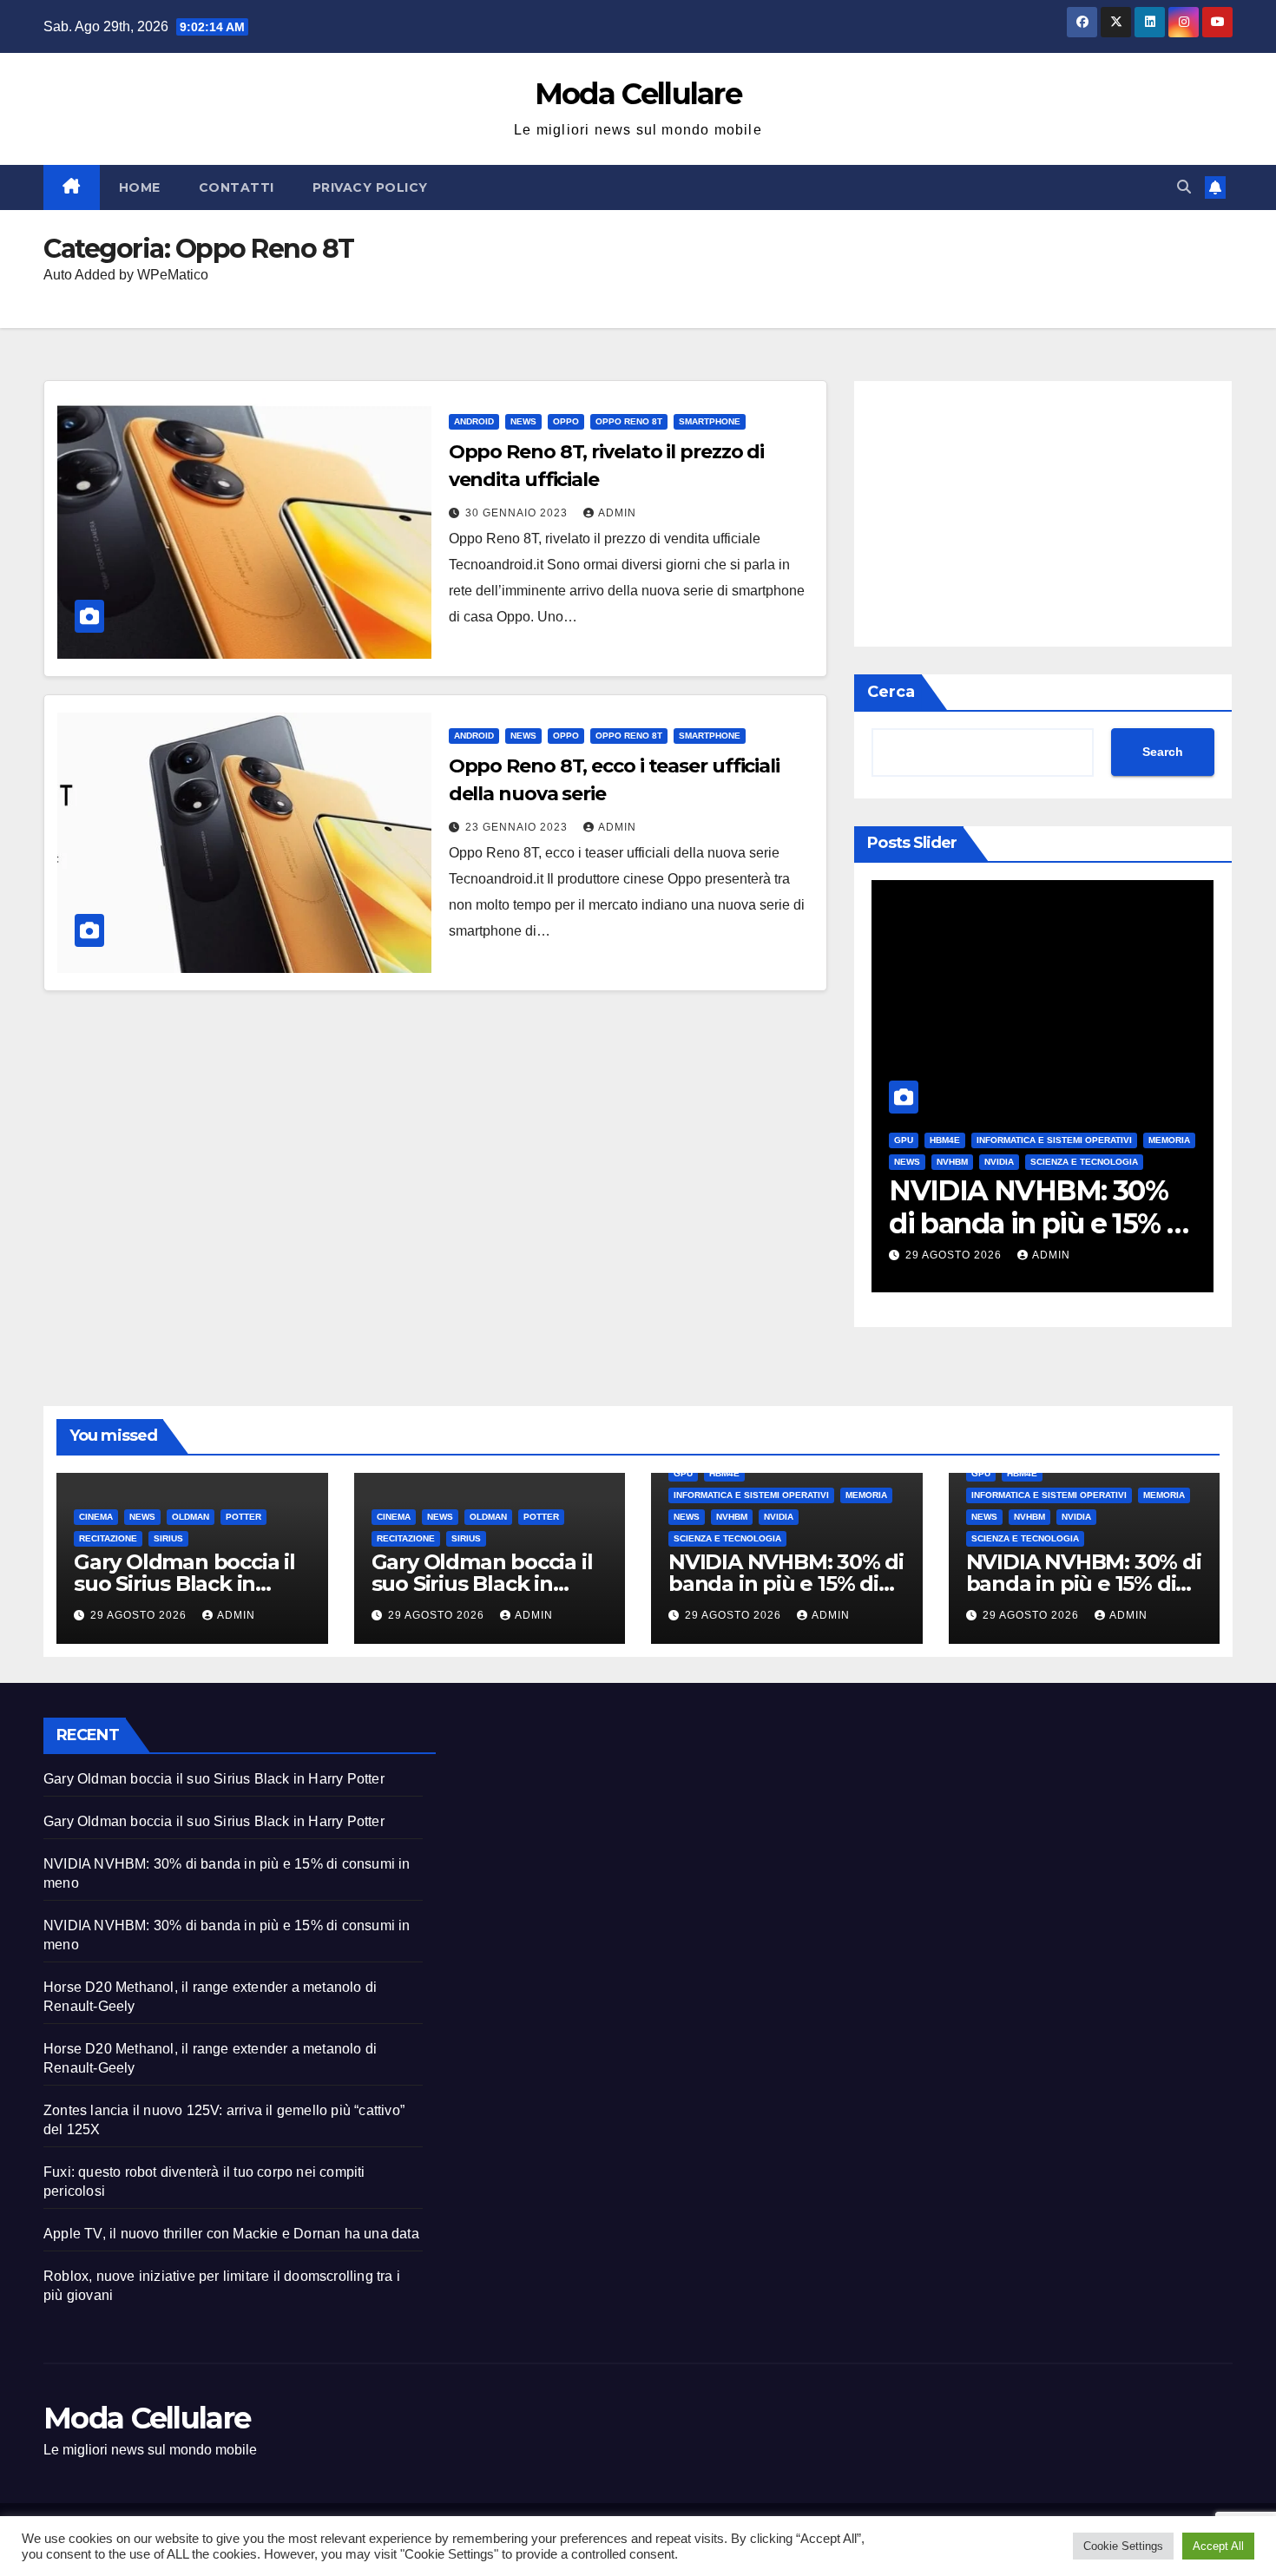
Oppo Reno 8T (629, 421)
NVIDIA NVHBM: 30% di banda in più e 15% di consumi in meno (1040, 1224)
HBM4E (945, 1140)
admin (617, 513)
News (523, 421)
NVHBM (952, 1162)
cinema (96, 1517)
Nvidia (999, 1162)
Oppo (566, 421)
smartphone (710, 421)
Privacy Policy (370, 187)
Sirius (168, 1538)
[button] (1184, 187)
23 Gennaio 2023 (518, 827)
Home (140, 187)
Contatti (237, 187)
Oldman (191, 1517)
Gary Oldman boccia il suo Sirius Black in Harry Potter (184, 1584)
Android (474, 421)
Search (1163, 752)
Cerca (891, 692)
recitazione (108, 1538)
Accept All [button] (1218, 2546)
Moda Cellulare (638, 94)
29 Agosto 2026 (955, 1255)
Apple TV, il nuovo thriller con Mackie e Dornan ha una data (231, 2234)
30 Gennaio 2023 (518, 513)
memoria (1169, 1140)
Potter (243, 1517)
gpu (904, 1140)
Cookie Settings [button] (1123, 2546)
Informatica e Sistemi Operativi (1054, 1140)
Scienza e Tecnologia (1084, 1162)
